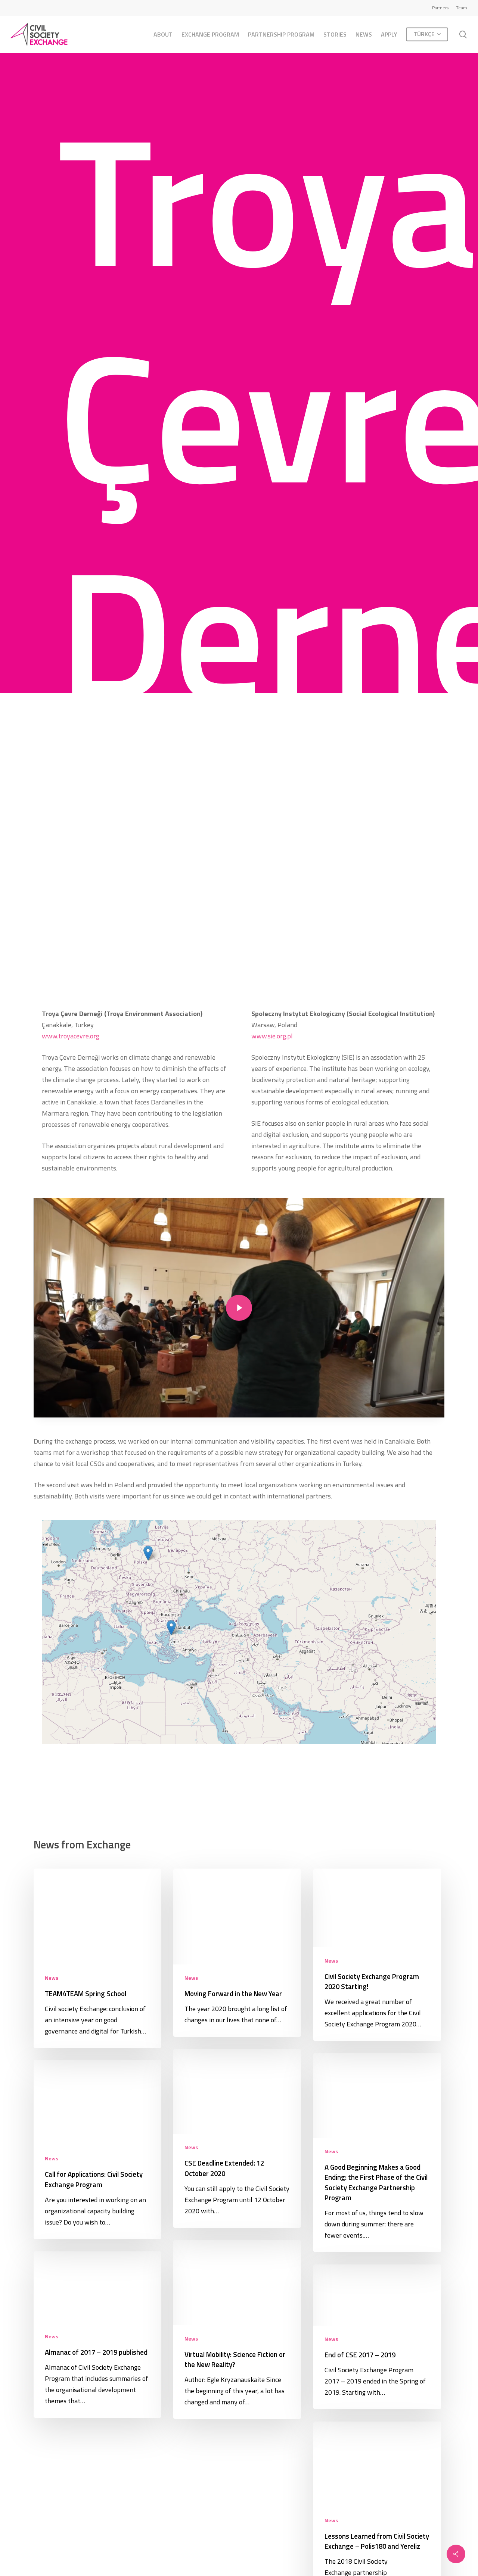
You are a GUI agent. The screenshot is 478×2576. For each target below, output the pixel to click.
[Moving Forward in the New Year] (237, 1953)
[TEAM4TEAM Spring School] (97, 1958)
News (52, 1978)
